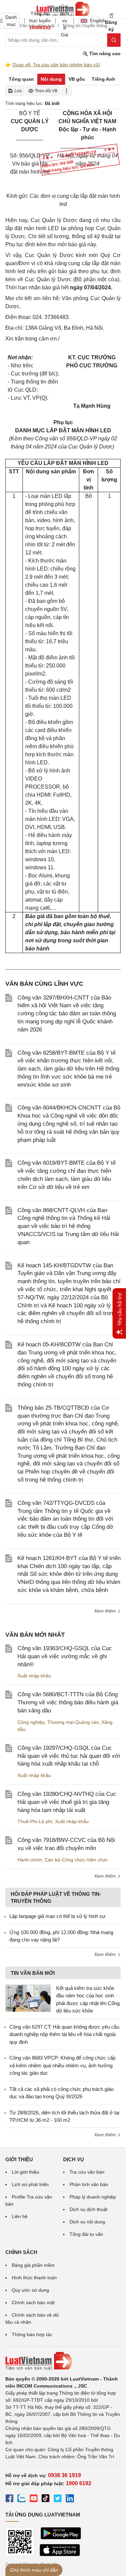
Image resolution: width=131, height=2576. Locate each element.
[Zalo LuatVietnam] (21, 2499)
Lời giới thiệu (26, 2172)
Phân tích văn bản (89, 2184)
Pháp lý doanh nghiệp (93, 2197)
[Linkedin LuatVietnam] (70, 2499)
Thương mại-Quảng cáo (73, 1722)
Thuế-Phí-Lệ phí (35, 1821)
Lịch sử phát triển (30, 2184)
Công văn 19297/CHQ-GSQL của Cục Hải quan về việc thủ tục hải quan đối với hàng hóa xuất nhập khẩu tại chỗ (69, 1756)
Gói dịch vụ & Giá (64, 21)
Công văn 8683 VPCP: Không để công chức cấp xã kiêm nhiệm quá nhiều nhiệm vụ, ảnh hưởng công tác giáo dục (62, 2065)
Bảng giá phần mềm (33, 2265)
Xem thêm (106, 1611)
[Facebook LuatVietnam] (9, 2499)
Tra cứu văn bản (87, 2172)
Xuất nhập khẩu (34, 1676)
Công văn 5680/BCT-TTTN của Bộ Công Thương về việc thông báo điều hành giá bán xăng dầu (68, 1702)
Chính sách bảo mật (33, 2302)
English (96, 21)
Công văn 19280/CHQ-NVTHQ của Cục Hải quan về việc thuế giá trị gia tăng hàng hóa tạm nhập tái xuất (67, 1802)
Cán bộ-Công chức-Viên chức (76, 1860)
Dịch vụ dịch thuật (89, 2209)
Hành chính (30, 1860)
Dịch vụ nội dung (87, 2222)
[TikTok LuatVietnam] (46, 2499)
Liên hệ (20, 2216)
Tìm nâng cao (104, 53)
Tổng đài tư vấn (86, 2234)
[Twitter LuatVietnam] (58, 2499)
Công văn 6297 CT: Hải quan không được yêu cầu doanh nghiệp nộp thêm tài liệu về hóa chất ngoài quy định (64, 2034)
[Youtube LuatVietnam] (34, 2499)
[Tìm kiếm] (114, 40)
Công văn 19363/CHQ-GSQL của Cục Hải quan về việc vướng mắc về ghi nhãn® (65, 1656)
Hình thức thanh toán (34, 2278)
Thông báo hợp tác (32, 2334)
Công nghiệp (31, 1722)
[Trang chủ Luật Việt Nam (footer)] (63, 2361)
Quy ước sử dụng (30, 2290)
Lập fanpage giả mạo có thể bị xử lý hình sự (57, 1916)
